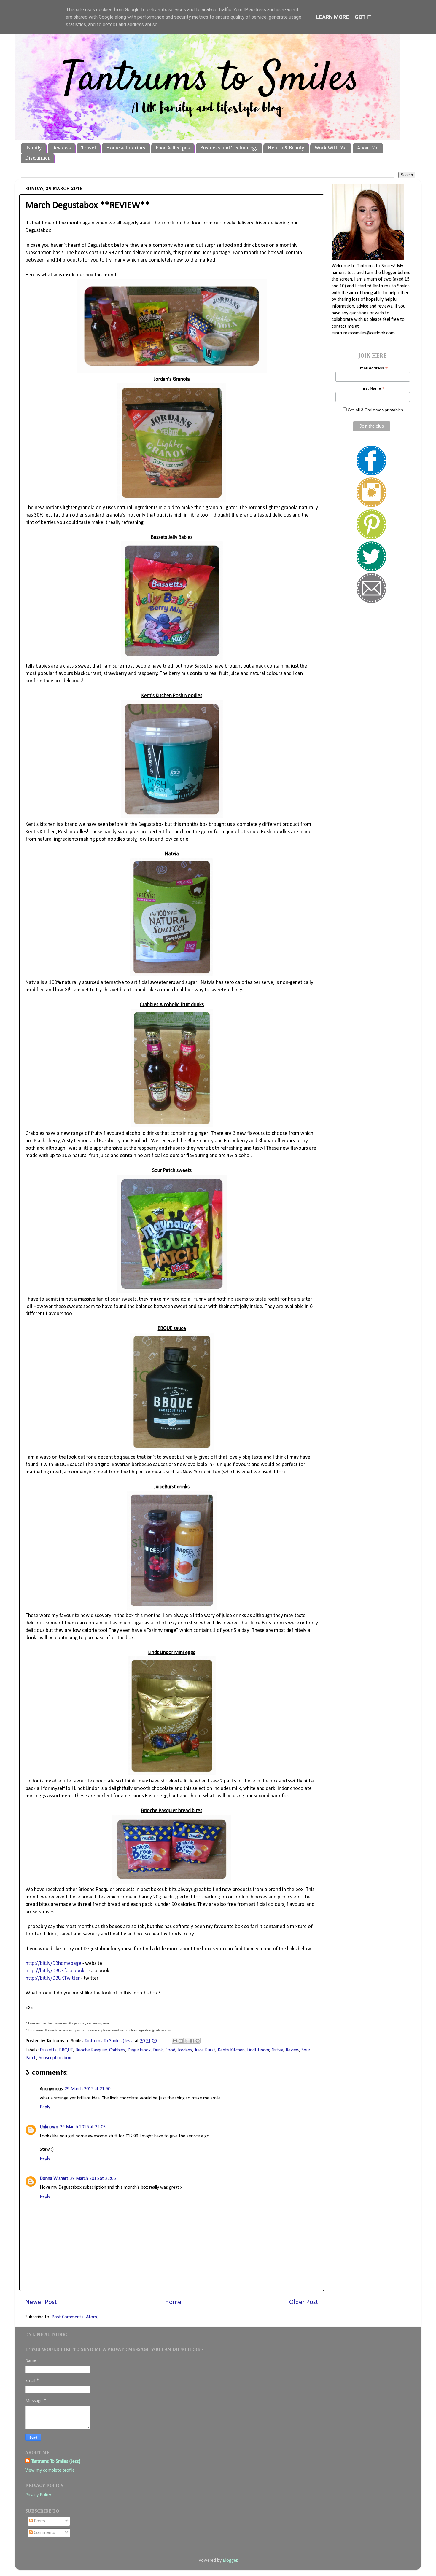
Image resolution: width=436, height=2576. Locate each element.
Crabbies (117, 2050)
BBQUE (66, 2050)
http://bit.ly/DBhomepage (53, 1964)
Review (292, 2050)
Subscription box (55, 2058)
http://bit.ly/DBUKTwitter (53, 1978)
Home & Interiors (126, 148)
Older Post (304, 2302)
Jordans (185, 2050)
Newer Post (41, 2302)
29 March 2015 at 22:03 (83, 2127)
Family (34, 148)
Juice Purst (205, 2050)
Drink (158, 2050)
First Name (373, 388)
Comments (44, 2533)
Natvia (277, 2050)
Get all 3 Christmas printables (375, 410)
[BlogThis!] (181, 2041)
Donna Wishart (54, 2179)
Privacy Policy (38, 2495)
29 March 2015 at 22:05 (93, 2179)
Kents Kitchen (231, 2050)
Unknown (49, 2127)
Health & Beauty (286, 148)
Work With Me (331, 148)
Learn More (332, 17)
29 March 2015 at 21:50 (87, 2089)
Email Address (373, 368)
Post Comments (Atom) (75, 2317)
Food (170, 2050)
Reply (45, 2107)
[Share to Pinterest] (198, 2041)
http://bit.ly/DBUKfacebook (55, 1971)
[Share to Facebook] (192, 2041)
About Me (368, 148)
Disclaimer (38, 158)
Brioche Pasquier (91, 2050)
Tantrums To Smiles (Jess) (56, 2462)
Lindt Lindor (258, 2050)
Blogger (230, 2561)
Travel (88, 148)
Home (173, 2302)
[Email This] (175, 2041)
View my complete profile (50, 2470)
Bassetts (48, 2050)
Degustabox (139, 2050)
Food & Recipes (173, 148)
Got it (363, 17)
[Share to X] (186, 2041)
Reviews (62, 148)
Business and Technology (229, 148)
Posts (39, 2521)
